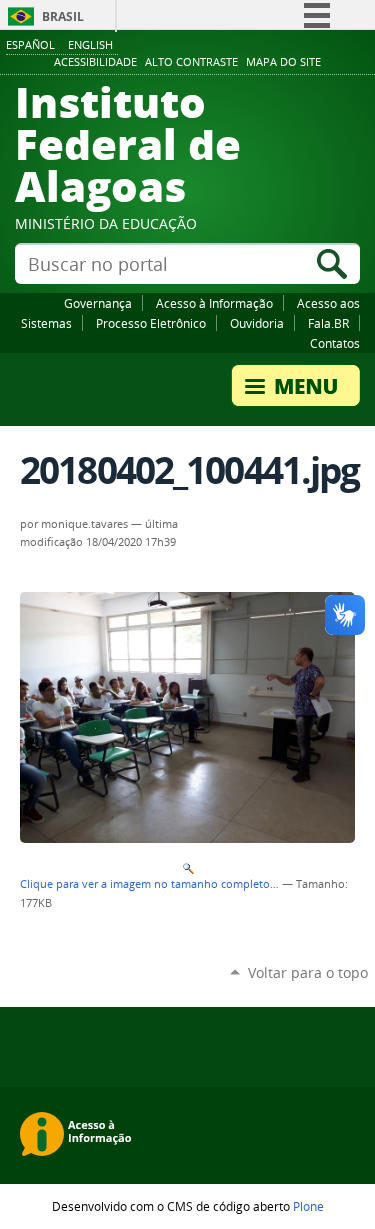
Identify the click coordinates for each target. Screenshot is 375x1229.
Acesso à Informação (214, 303)
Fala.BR (328, 323)
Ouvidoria (257, 323)
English (90, 44)
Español (30, 44)
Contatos (335, 343)
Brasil (63, 16)
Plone (308, 1206)
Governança (98, 303)
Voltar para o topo (308, 972)
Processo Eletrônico (151, 323)
